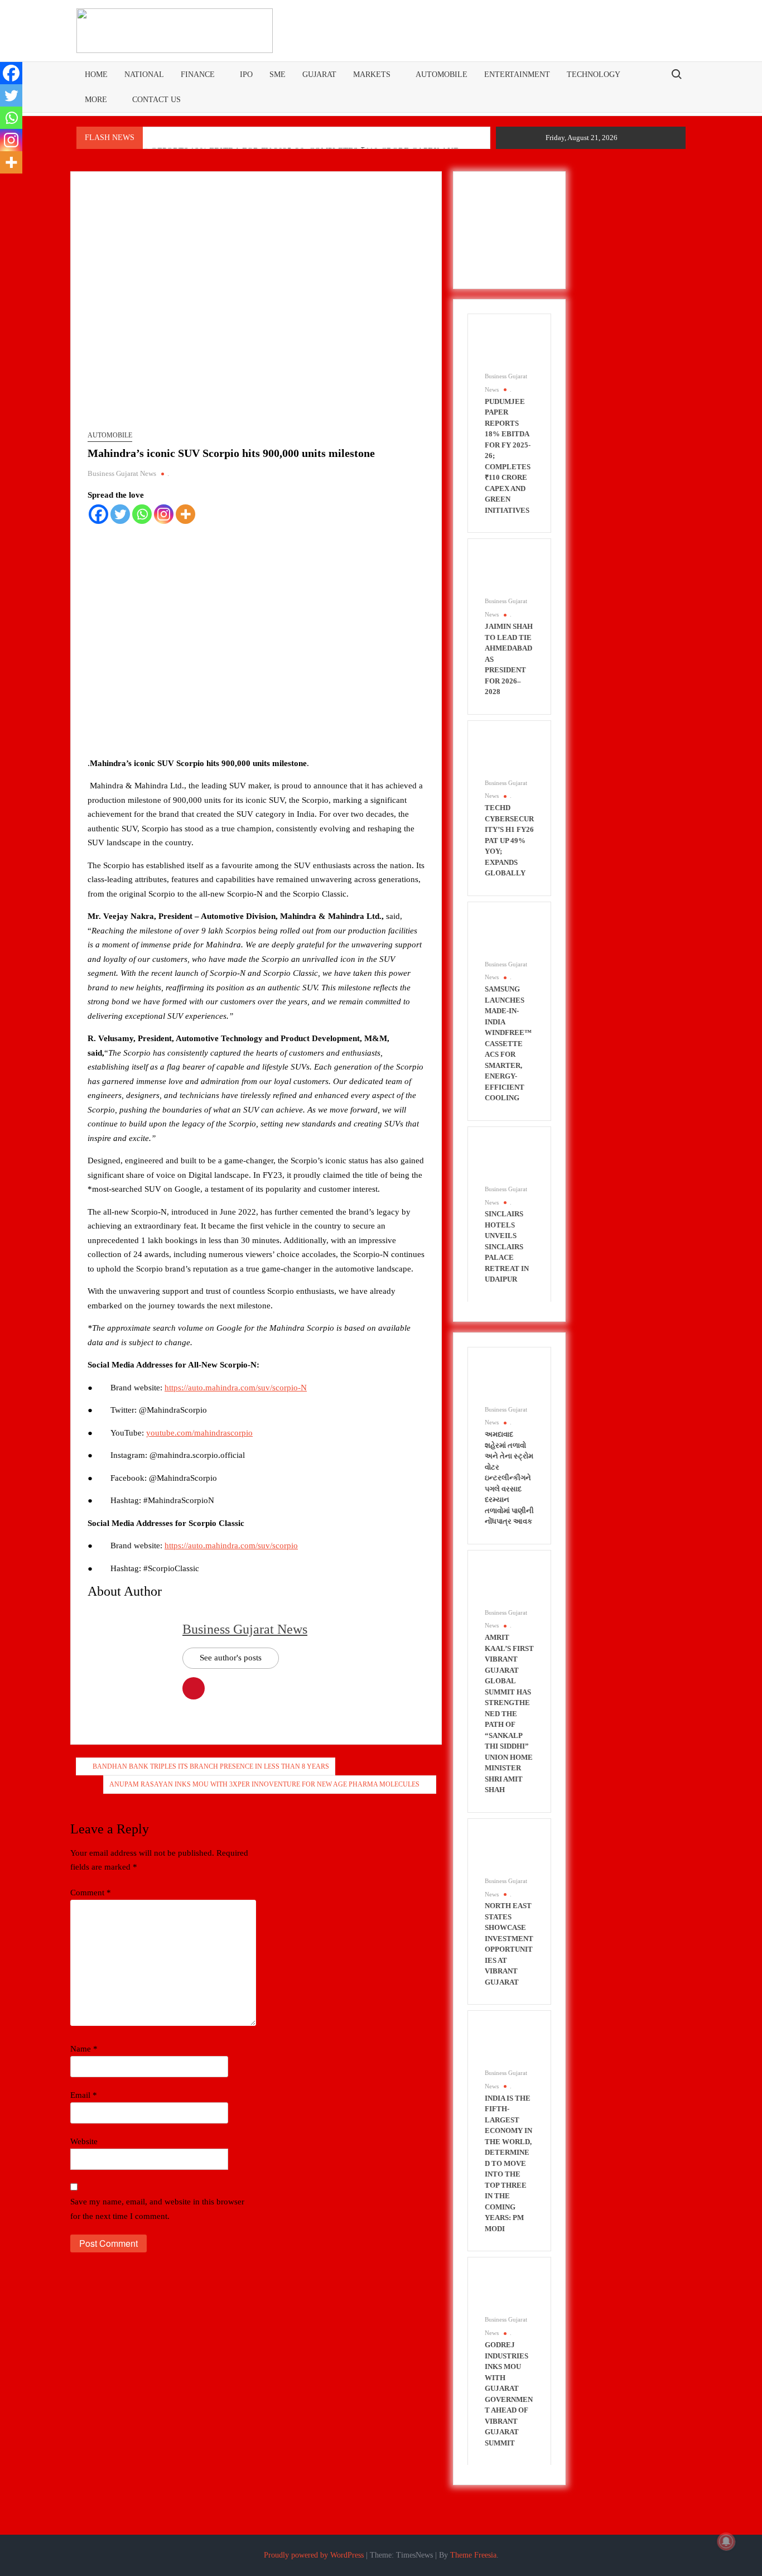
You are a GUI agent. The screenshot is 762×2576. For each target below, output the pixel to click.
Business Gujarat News (122, 473)
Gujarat (319, 74)
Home (96, 74)
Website (84, 2141)
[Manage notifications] (726, 2541)
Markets (372, 74)
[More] (185, 514)
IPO (246, 74)
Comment (91, 1893)
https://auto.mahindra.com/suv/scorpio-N (236, 1388)
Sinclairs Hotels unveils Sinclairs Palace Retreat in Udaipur (507, 1246)
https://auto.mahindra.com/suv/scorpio (231, 1545)
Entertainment (517, 74)
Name (84, 2049)
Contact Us (156, 100)
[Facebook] (98, 514)
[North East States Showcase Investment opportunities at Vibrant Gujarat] (504, 1854)
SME (278, 74)
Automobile (442, 74)
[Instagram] (164, 514)
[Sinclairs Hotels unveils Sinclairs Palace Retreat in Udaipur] (504, 1162)
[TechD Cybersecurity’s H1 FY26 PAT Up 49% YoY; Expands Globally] (504, 756)
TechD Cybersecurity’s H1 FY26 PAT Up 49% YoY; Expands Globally (509, 840)
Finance (198, 74)
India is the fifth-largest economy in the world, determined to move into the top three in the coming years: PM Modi (508, 2163)
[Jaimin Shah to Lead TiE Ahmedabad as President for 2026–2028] (504, 575)
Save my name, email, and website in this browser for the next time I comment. (157, 2209)
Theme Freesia (473, 2555)
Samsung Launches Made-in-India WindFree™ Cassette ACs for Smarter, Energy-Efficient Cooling (508, 1043)
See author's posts (231, 1658)
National (144, 74)
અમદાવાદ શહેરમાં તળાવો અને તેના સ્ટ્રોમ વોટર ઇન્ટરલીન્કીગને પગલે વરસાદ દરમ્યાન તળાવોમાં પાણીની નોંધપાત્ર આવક (509, 1478)
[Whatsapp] (142, 514)
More (96, 100)
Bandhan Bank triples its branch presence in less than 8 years (211, 1766)
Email (84, 2095)
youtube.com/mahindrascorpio (199, 1433)
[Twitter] (120, 514)
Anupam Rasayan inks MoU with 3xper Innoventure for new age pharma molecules (264, 1784)
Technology (594, 74)
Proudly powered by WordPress (314, 2555)
